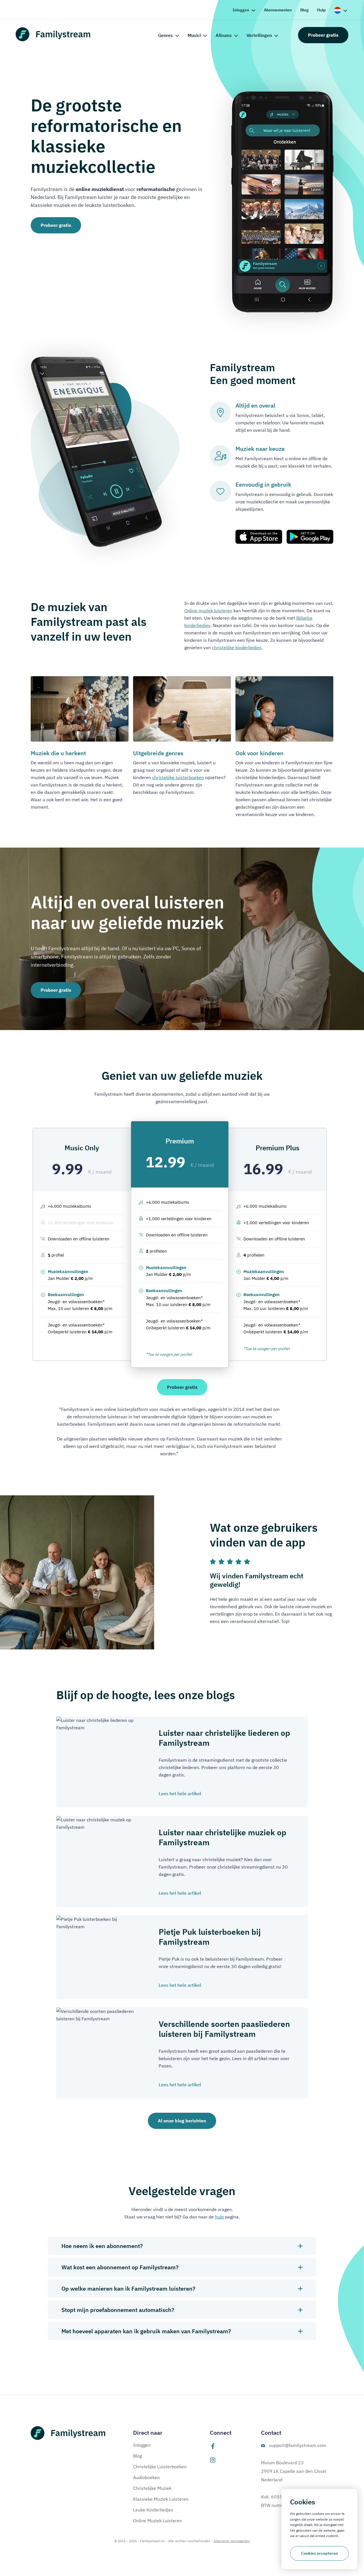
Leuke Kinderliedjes (153, 2510)
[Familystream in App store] (259, 537)
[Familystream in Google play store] (310, 537)
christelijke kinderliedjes (237, 647)
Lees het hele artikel (180, 1794)
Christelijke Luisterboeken (160, 2467)
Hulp (321, 10)
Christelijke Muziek (152, 2488)
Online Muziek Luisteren (158, 2521)
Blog (304, 10)
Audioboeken (146, 2477)
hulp (219, 2217)
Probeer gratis (323, 35)
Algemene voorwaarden (232, 2541)
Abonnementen (278, 10)
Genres (166, 35)
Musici (194, 35)
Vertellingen (259, 35)
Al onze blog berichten (182, 2121)
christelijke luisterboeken (178, 777)
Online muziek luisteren (208, 611)
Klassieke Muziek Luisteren (161, 2499)
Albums (224, 35)
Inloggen (241, 10)
